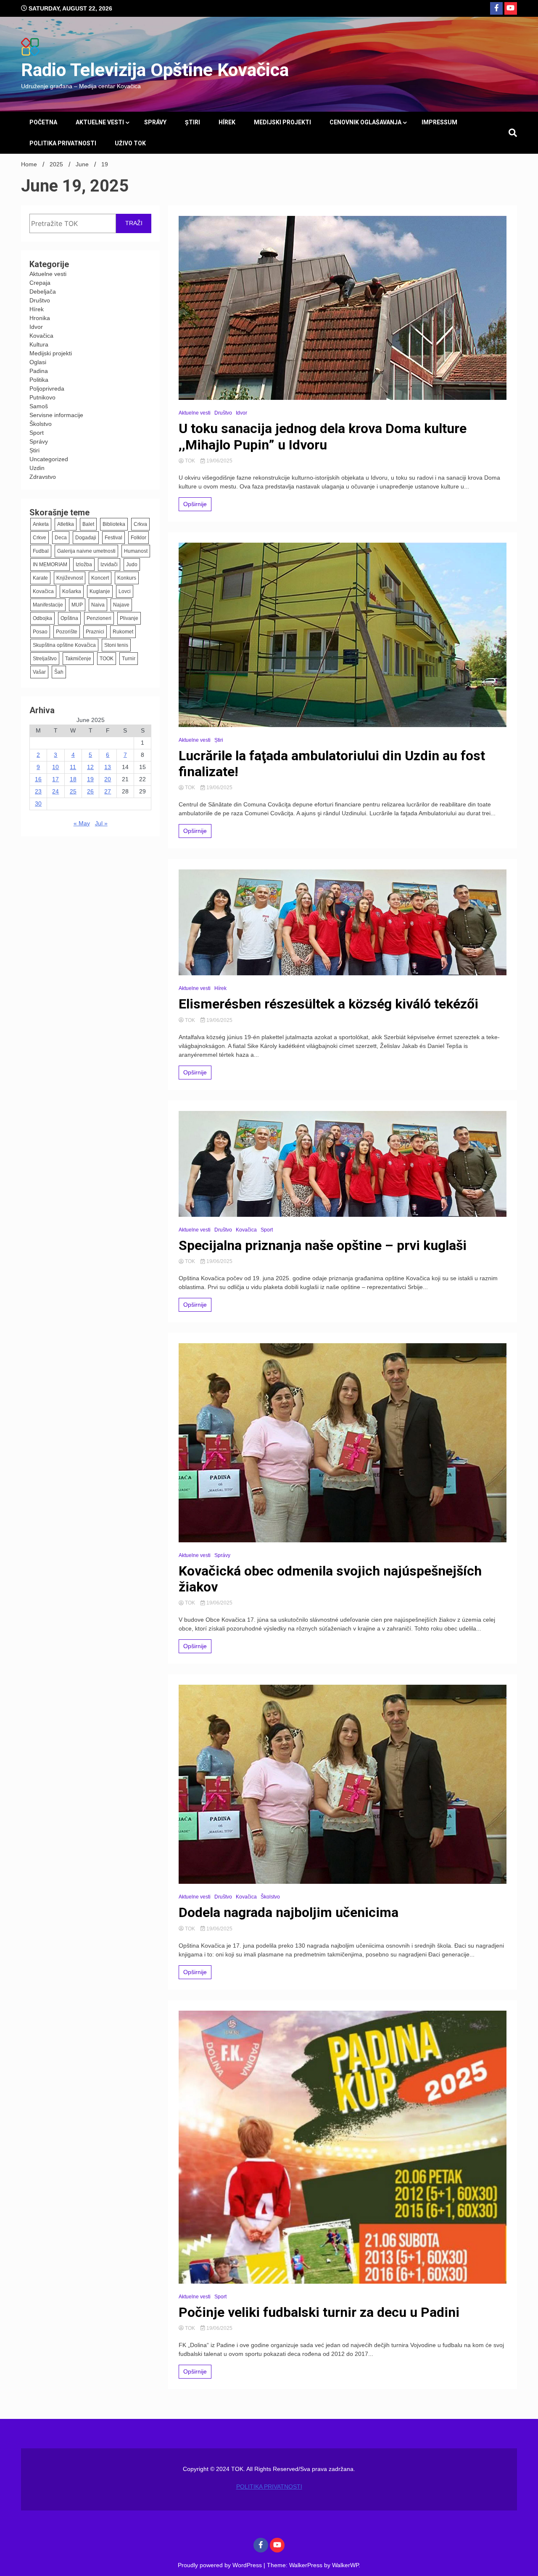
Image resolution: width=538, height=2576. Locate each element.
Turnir (129, 659)
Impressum (439, 122)
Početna (43, 122)
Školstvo (41, 424)
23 (38, 791)
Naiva (98, 605)
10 (55, 767)
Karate (40, 578)
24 (55, 791)
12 (90, 767)
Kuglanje (100, 591)
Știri (193, 122)
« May (82, 823)
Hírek (227, 122)
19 (90, 779)
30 (38, 804)
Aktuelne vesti (100, 122)
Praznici (95, 632)
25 (73, 791)
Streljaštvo (45, 659)
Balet (88, 524)
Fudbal (41, 551)
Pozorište (67, 632)
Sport (37, 433)
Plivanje (129, 618)
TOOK (107, 659)
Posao (40, 632)
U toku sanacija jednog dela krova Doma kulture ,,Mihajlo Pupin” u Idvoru (323, 436)
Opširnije (195, 504)
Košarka (72, 591)
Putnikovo (42, 397)
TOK (190, 461)
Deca (61, 538)
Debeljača (43, 291)
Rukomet (123, 632)
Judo (132, 565)
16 (38, 779)
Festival (113, 538)
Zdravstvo (43, 477)
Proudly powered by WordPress (221, 2565)
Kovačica (41, 336)
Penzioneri (99, 618)
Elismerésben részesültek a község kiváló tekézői (328, 1004)
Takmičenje (78, 659)
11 (73, 767)
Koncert (100, 578)
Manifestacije (48, 605)
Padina (39, 371)
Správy (155, 122)
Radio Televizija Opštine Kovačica (155, 70)
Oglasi (38, 362)
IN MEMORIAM (50, 565)
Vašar (39, 672)
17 (55, 779)
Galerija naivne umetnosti (86, 551)
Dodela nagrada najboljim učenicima (289, 1912)
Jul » (101, 823)
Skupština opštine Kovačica (64, 645)
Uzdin (37, 468)
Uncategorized (49, 459)
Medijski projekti (282, 122)
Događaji (86, 538)
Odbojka (42, 618)
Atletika (66, 524)
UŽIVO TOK (130, 143)
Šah (59, 672)
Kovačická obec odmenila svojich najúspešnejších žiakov (330, 1579)
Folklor (138, 538)
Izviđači (109, 565)
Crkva (140, 524)
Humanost (136, 551)
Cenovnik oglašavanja (365, 122)
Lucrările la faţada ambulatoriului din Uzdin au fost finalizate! (332, 764)
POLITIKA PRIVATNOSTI (63, 143)
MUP (77, 605)
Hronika (40, 318)
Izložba (84, 565)
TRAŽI (134, 223)
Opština (69, 618)
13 (108, 767)
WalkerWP (345, 2565)
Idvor (36, 327)
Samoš (39, 406)
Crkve (40, 538)
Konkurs (127, 578)
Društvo (40, 300)
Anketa (41, 524)
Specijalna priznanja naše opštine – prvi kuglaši (323, 1245)
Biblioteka (114, 524)
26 (90, 791)
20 (108, 779)
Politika (39, 380)
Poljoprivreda (47, 389)
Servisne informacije (56, 415)
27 (108, 791)
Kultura (39, 344)
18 (73, 779)
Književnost (70, 578)
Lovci (125, 591)
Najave (121, 605)
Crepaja (40, 283)
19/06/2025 (219, 461)
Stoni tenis (116, 645)
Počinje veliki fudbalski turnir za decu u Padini (319, 2312)
